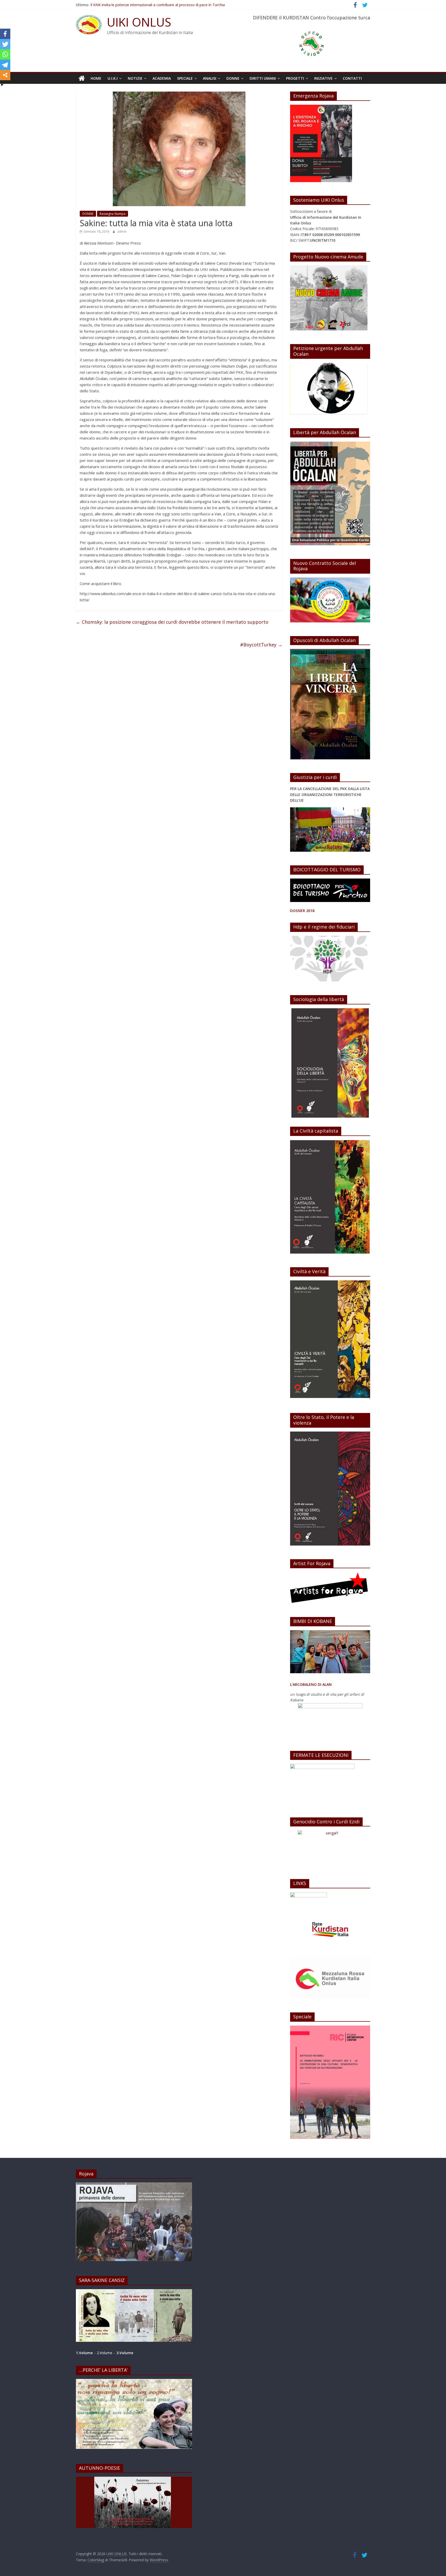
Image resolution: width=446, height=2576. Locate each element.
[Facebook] (5, 34)
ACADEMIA (162, 78)
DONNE (233, 78)
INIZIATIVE (323, 78)
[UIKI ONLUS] (82, 78)
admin (122, 231)
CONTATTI (352, 78)
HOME (96, 78)
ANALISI (210, 78)
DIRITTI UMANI (263, 78)
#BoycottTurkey (261, 645)
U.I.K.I (113, 78)
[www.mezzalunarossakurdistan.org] (308, 1895)
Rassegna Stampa (113, 214)
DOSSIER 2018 (302, 911)
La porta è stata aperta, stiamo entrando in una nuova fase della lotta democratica (160, 5)
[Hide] (2, 85)
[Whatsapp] (5, 54)
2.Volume (105, 2353)
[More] (5, 75)
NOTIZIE (135, 78)
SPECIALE (185, 78)
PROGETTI (295, 78)
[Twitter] (5, 44)
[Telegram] (5, 65)
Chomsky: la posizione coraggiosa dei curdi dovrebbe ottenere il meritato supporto (172, 622)
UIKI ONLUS (139, 22)
